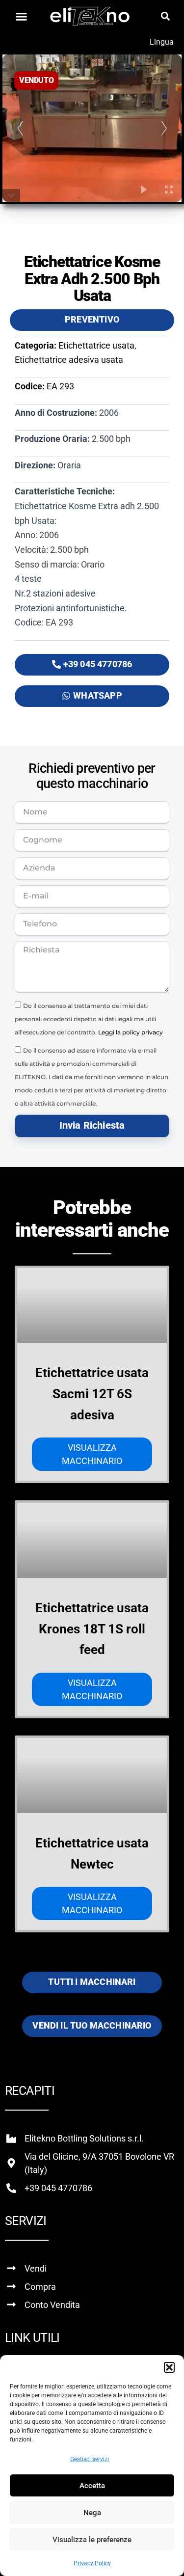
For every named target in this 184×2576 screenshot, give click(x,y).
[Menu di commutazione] (21, 16)
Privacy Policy (92, 2563)
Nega (92, 2513)
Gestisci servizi (90, 2459)
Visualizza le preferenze (92, 2540)
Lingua (162, 42)
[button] (169, 2367)
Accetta (92, 2486)
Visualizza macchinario (92, 1454)
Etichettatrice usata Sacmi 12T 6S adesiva (92, 1394)
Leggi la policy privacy (131, 1032)
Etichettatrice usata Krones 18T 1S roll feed (92, 1629)
